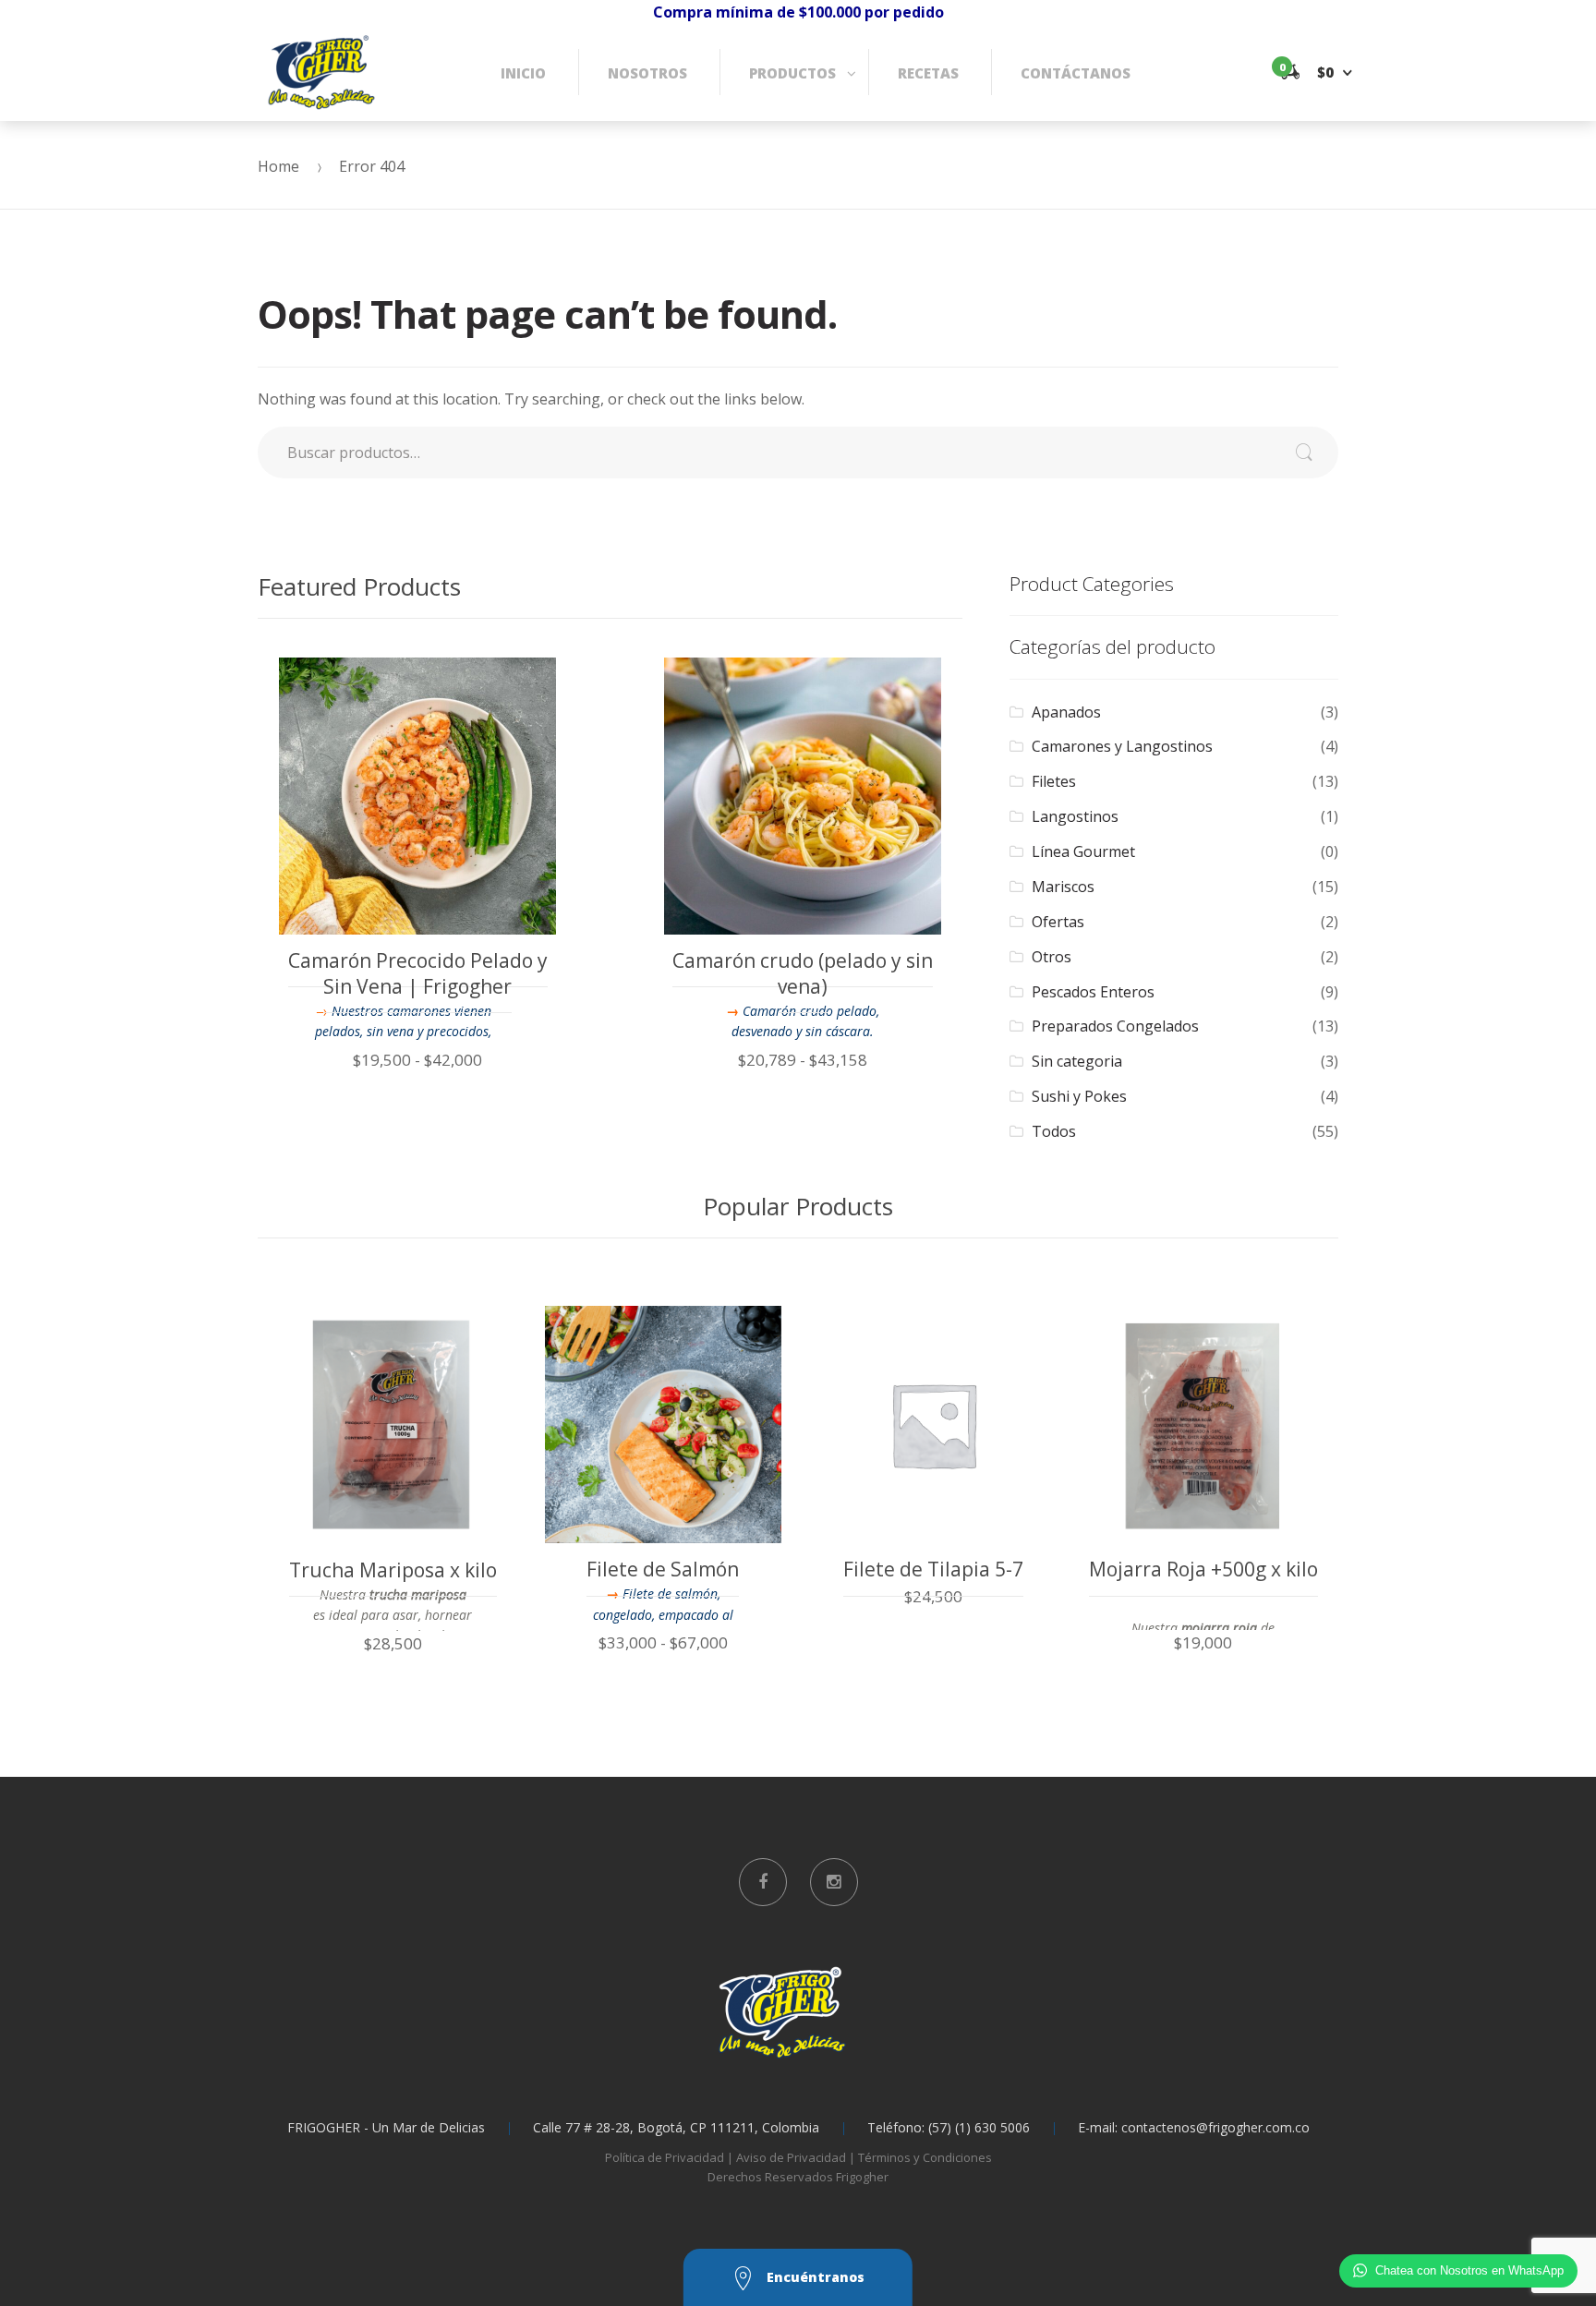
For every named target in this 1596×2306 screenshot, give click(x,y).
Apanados (1066, 712)
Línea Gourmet (1083, 851)
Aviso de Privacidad (791, 2157)
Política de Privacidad (665, 2157)
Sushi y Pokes (1079, 1096)
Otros (1052, 957)
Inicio (523, 73)
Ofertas (1058, 922)
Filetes (1054, 781)
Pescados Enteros (1093, 992)
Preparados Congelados (1115, 1026)
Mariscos (1063, 887)
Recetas (928, 73)
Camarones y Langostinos (1122, 746)
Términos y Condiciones (925, 2157)
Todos (1054, 1131)
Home (278, 166)
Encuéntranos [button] (814, 2277)
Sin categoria (1077, 1061)
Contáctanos (1076, 73)
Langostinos (1075, 816)
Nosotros (647, 73)
